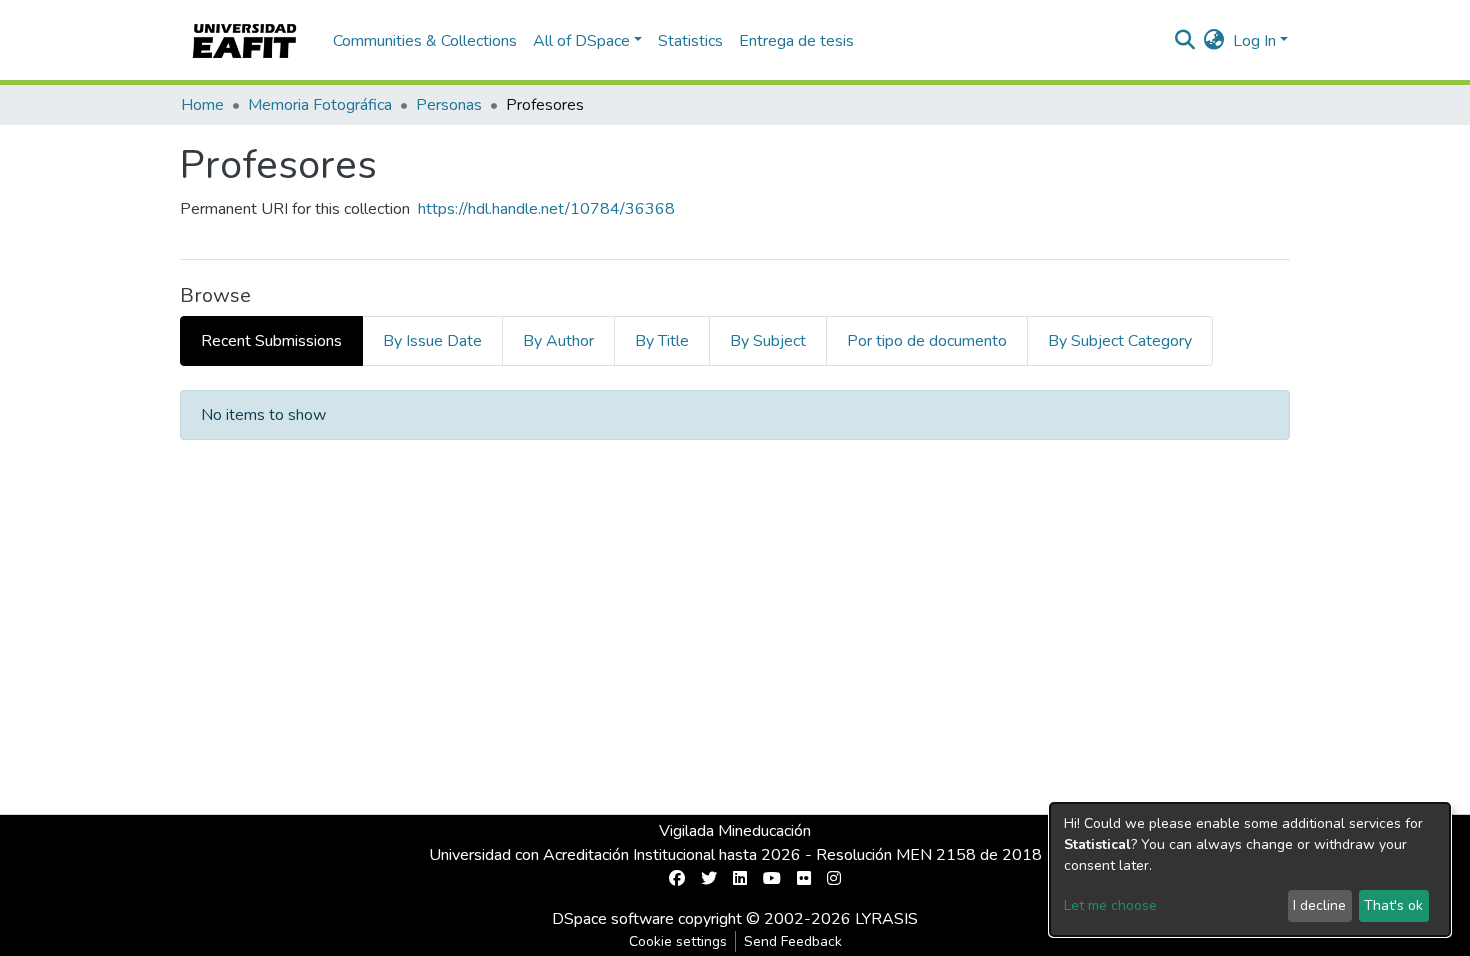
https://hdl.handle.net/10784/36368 (546, 209)
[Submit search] (1185, 41)
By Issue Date (432, 341)
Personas (449, 105)
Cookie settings (678, 941)
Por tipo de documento (927, 341)
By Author (558, 341)
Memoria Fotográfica (320, 105)
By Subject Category (1120, 341)
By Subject (768, 341)
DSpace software (613, 919)
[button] (1214, 41)
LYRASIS (886, 919)
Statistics (690, 41)
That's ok (1393, 905)
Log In (1254, 41)
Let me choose (1110, 905)
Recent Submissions (271, 341)
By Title (662, 341)
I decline (1319, 905)
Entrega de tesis (796, 41)
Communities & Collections (425, 41)
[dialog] (1250, 869)
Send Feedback (793, 941)
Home (202, 105)
